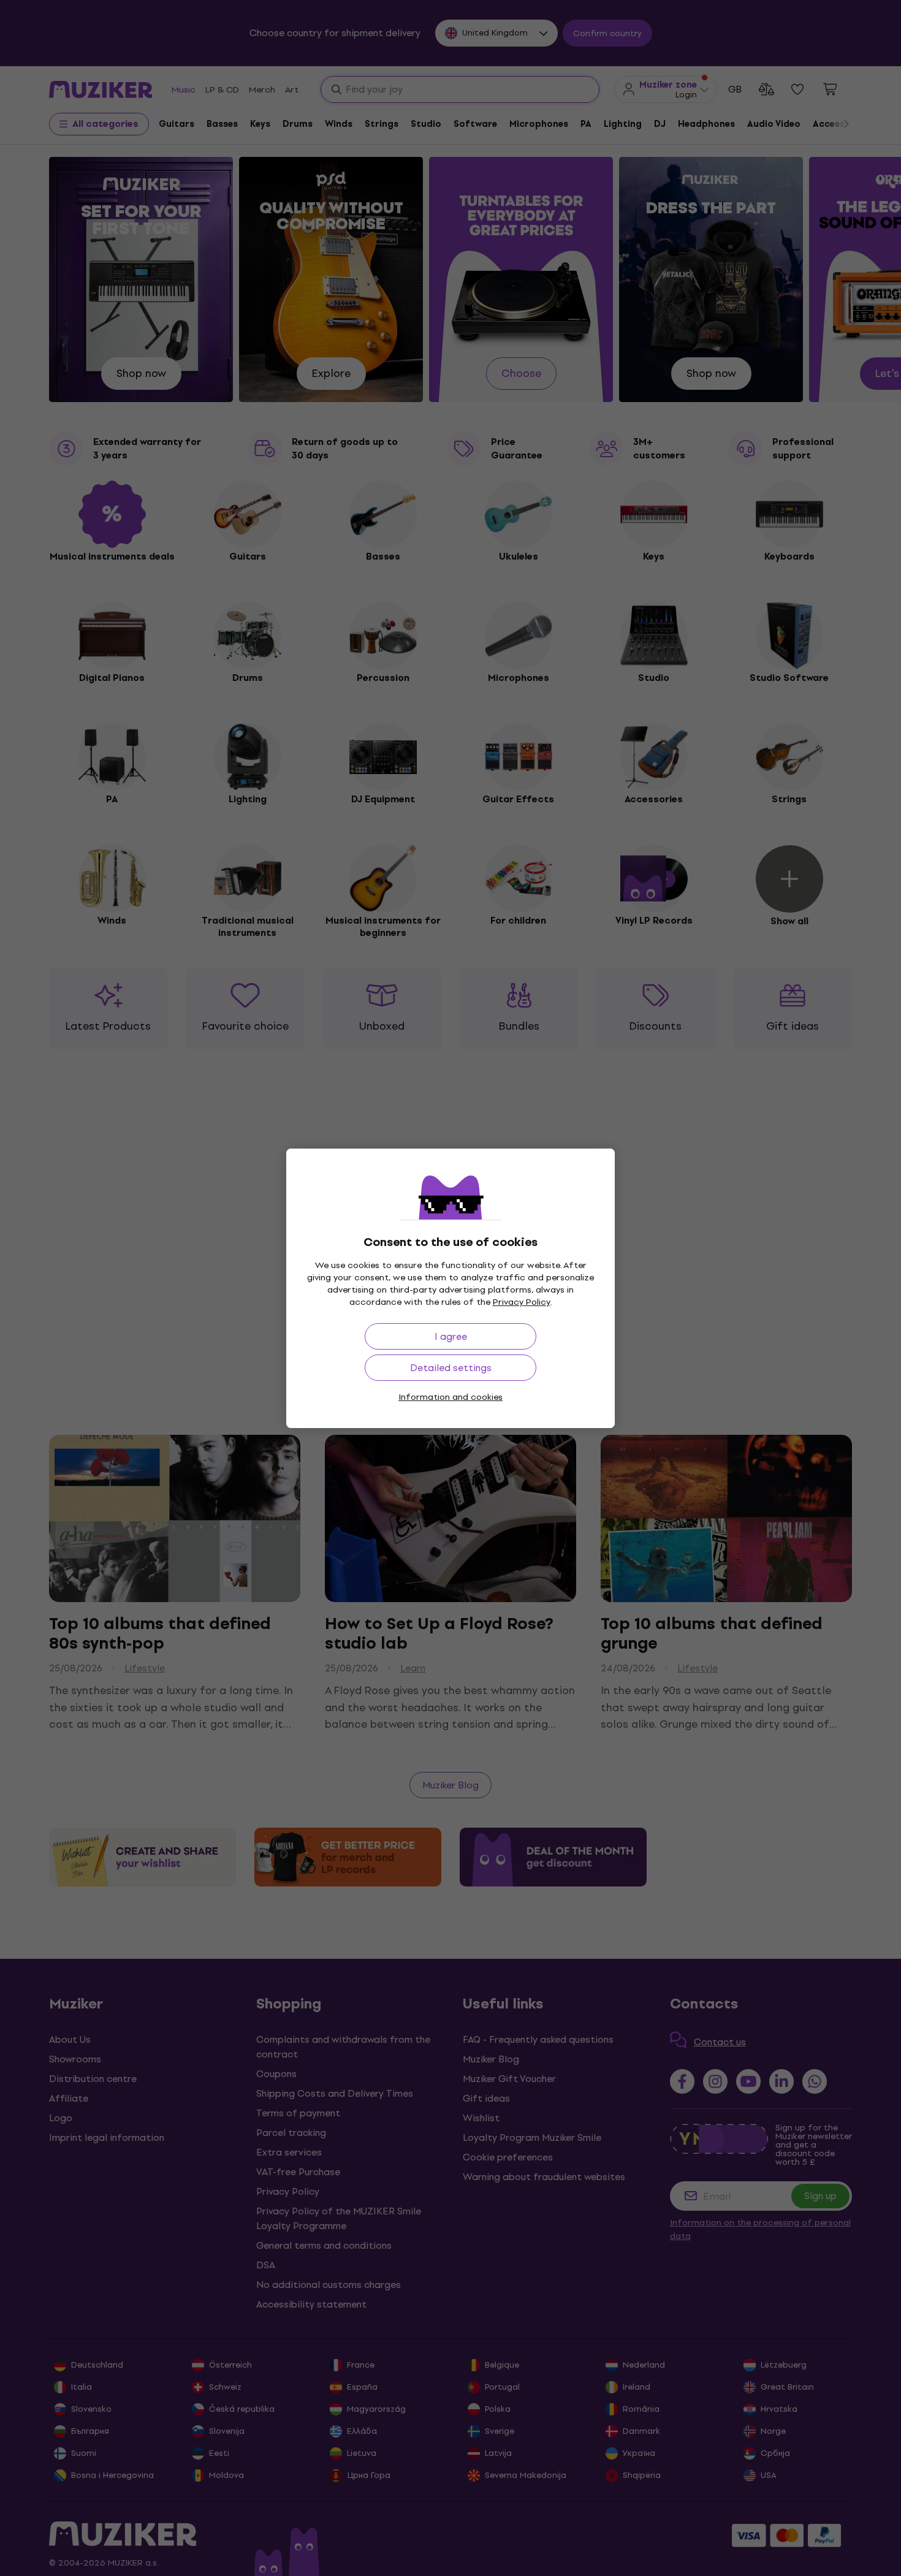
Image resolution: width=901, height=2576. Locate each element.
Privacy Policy (522, 1302)
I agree (451, 1336)
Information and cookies (450, 1397)
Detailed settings (451, 1368)
